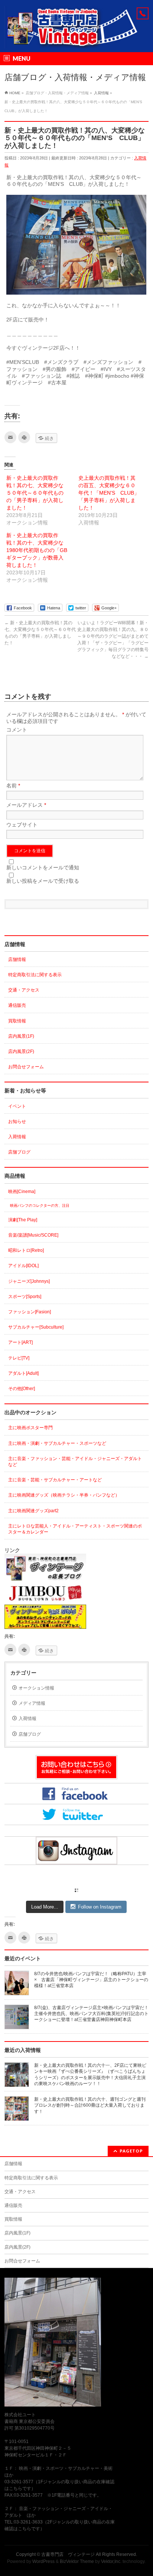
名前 (13, 786)
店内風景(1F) (21, 1036)
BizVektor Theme (77, 2561)
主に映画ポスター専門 (30, 1428)
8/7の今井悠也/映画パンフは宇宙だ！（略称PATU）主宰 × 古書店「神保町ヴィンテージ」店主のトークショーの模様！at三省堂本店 (92, 1980)
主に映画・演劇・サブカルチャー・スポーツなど (57, 1443)
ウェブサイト (22, 825)
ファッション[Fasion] (30, 1312)
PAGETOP (131, 2151)
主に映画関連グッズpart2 (33, 1511)
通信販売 (17, 1005)
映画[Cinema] (22, 1192)
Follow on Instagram (100, 1907)
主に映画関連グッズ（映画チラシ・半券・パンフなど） (64, 1495)
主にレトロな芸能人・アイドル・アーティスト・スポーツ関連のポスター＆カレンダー (75, 1529)
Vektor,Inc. (111, 2561)
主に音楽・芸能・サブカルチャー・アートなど (55, 1480)
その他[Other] (22, 1389)
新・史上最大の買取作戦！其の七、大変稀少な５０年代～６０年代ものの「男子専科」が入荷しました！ (35, 493)
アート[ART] (20, 1342)
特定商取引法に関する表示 (35, 975)
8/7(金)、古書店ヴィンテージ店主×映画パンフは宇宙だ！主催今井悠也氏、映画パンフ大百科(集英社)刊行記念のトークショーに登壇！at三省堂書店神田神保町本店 (91, 2014)
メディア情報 (32, 1703)
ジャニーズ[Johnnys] (29, 1281)
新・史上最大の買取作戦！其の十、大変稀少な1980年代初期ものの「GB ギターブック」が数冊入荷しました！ (39, 550)
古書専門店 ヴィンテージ (68, 2554)
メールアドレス (26, 805)
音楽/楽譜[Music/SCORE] (33, 1235)
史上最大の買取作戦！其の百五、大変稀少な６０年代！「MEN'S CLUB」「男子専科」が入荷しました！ (109, 493)
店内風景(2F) (21, 1051)
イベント (17, 1106)
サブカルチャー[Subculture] (36, 1327)
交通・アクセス (24, 990)
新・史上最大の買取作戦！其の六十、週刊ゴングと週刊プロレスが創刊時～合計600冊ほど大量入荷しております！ (90, 2105)
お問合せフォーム (26, 1067)
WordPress (43, 2561)
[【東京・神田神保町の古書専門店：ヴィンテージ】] (76, 40)
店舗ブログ (19, 1152)
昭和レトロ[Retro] (26, 1250)
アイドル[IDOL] (23, 1266)
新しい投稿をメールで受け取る (43, 881)
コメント (17, 730)
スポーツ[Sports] (25, 1297)
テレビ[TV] (19, 1358)
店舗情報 (17, 959)
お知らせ (17, 1122)
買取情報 (17, 1021)
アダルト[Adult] (23, 1373)
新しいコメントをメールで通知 (43, 867)
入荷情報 (17, 1137)
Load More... (45, 1907)
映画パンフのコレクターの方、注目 (40, 1205)
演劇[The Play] (23, 1220)
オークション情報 (36, 1688)
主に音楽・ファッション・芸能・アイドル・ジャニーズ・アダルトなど (75, 1462)
